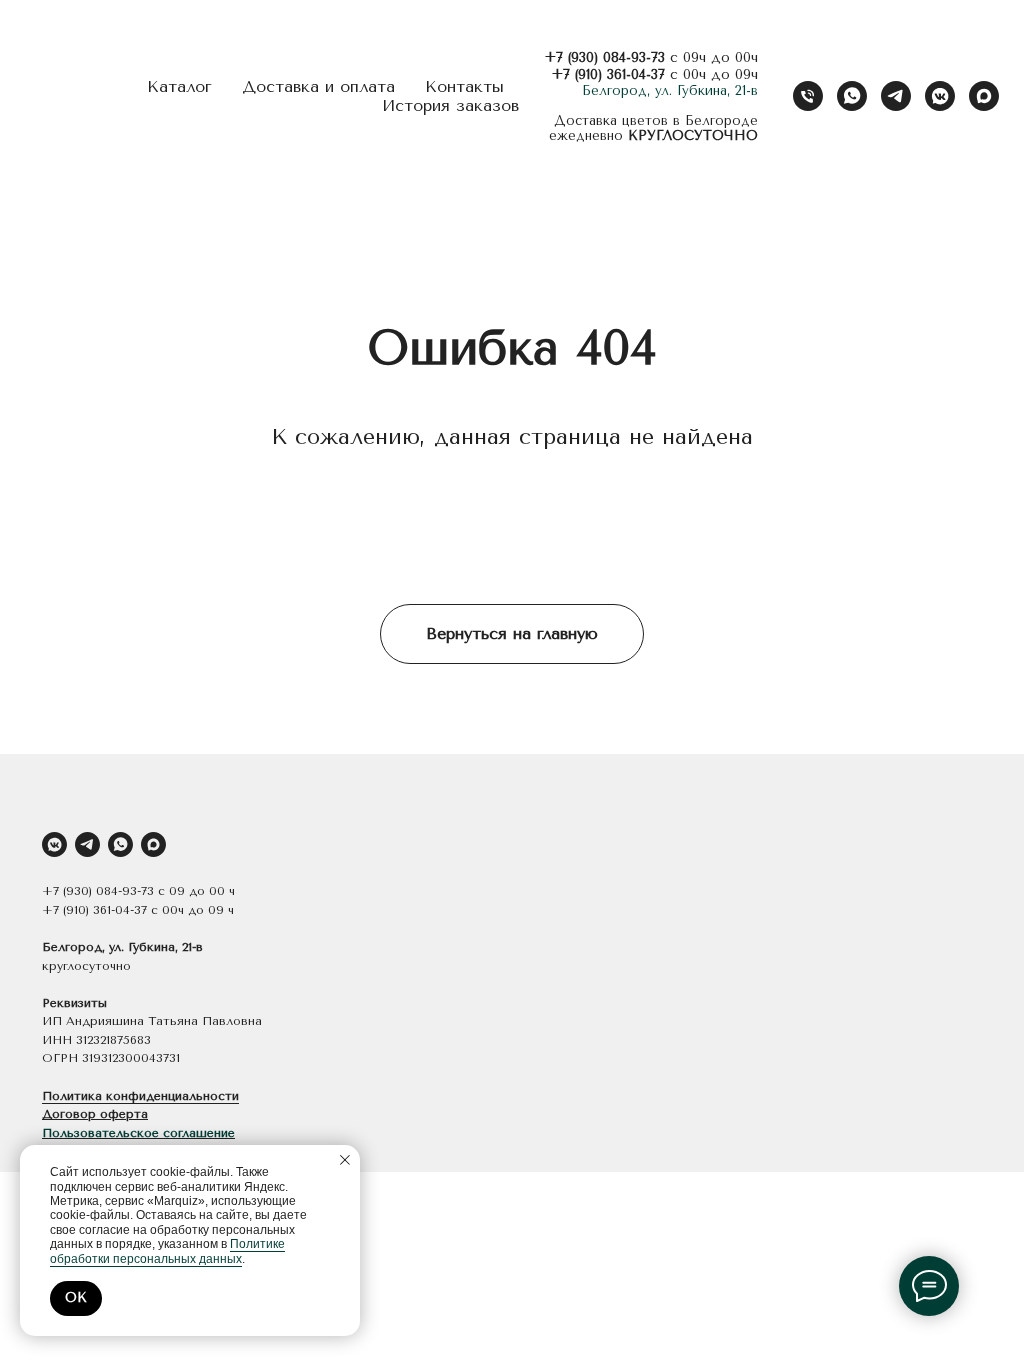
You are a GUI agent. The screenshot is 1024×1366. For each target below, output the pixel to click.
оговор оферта (100, 1114)
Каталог (179, 86)
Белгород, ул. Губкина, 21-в (670, 90)
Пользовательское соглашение (138, 1133)
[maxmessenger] (984, 96)
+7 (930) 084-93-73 (604, 57)
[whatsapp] (852, 96)
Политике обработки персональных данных (167, 1251)
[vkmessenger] (940, 96)
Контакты (464, 86)
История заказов (450, 105)
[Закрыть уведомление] (345, 1160)
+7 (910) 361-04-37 (608, 74)
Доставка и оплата (318, 86)
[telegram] (896, 96)
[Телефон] (808, 96)
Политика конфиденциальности (140, 1096)
